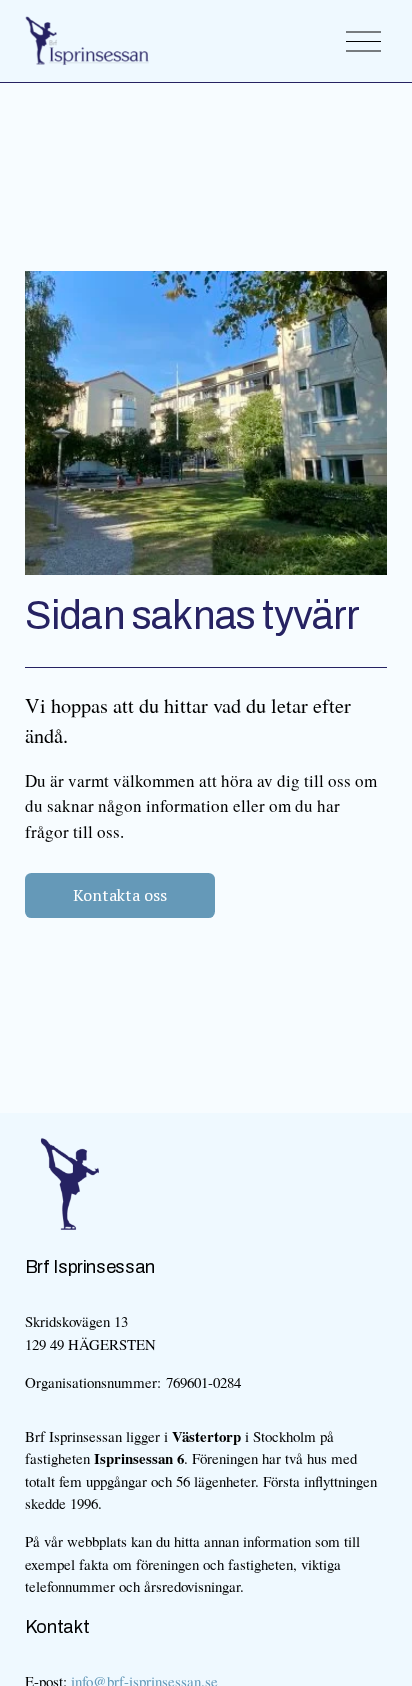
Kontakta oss (120, 895)
